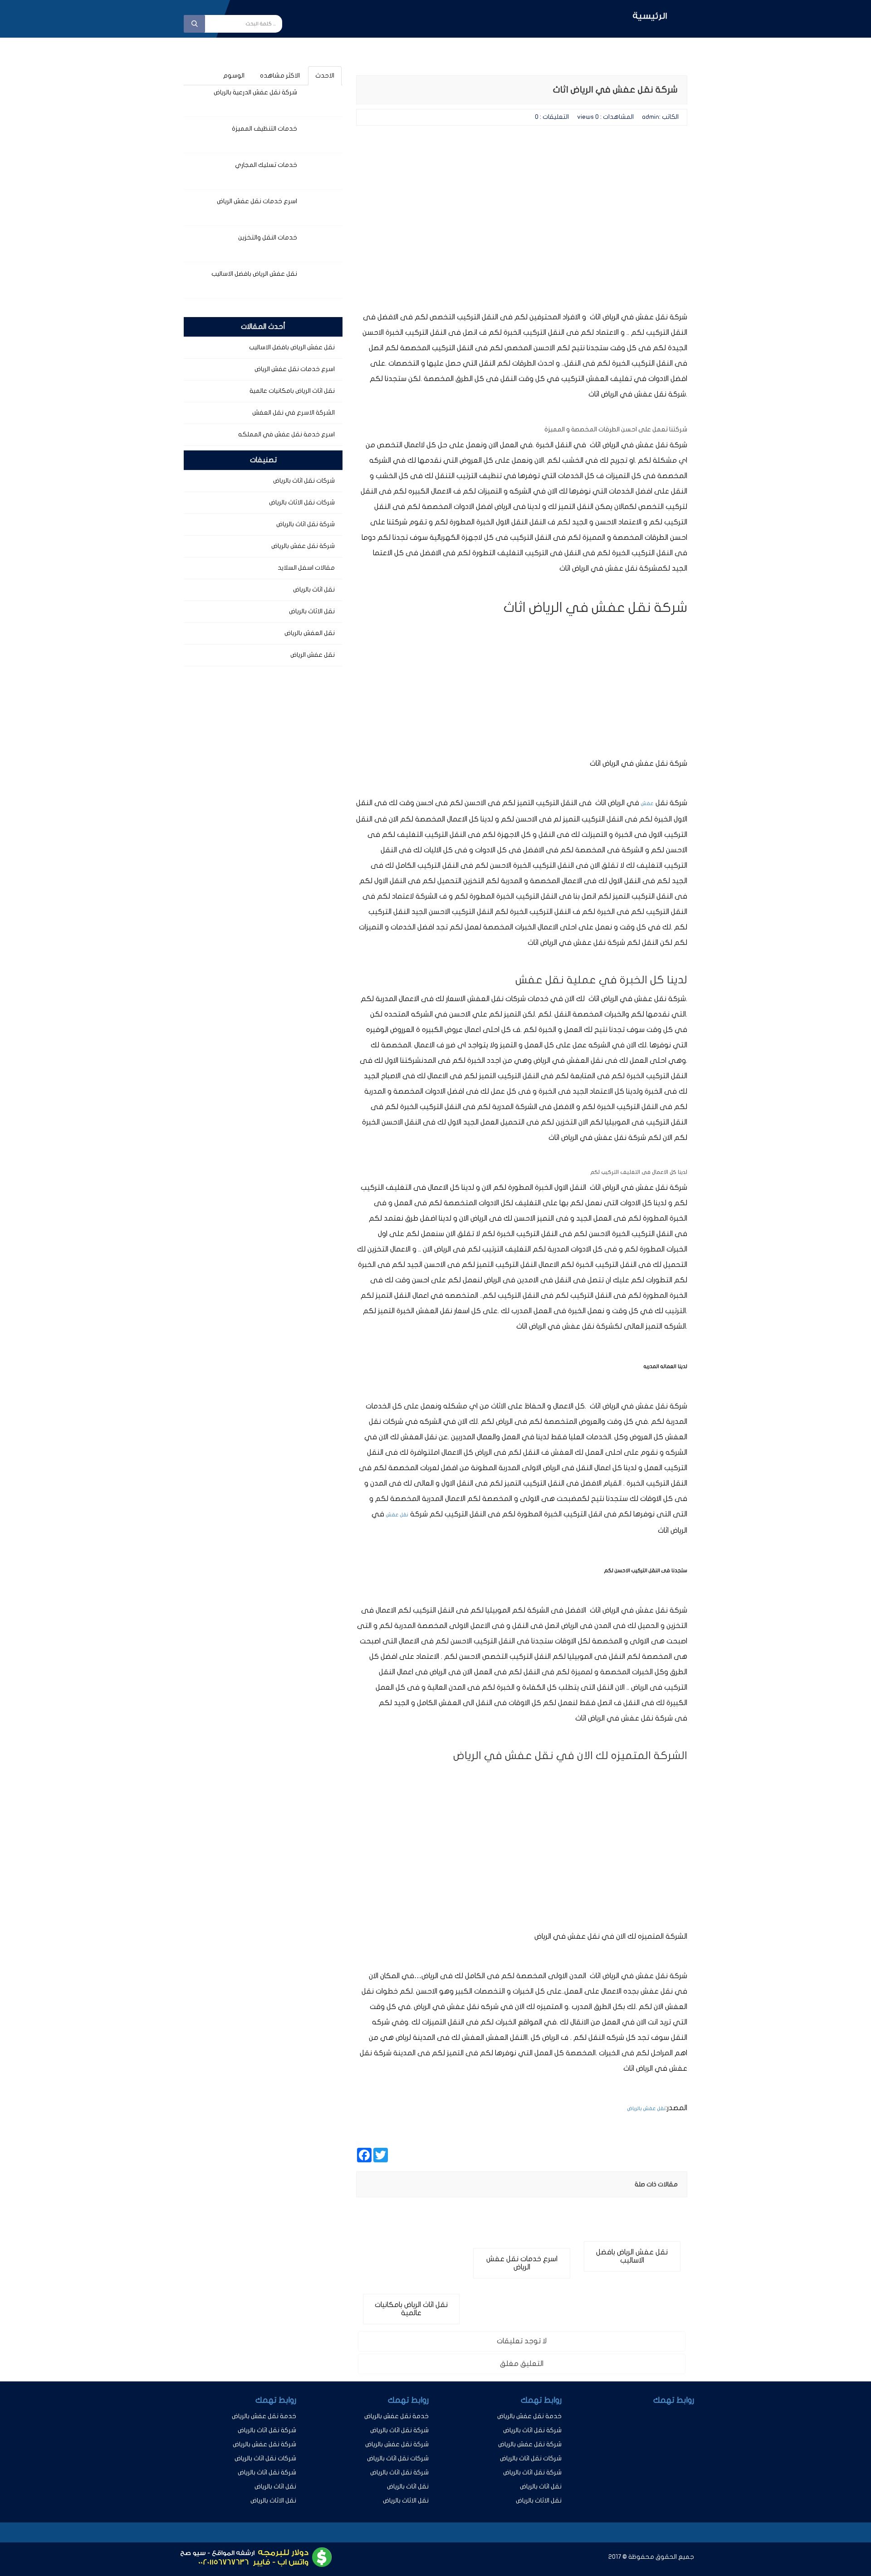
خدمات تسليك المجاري (266, 165)
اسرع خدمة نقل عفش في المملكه (286, 434)
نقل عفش (397, 1515)
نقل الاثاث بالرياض (312, 611)
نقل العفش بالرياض (310, 633)
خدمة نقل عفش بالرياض (529, 2416)
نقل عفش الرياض (313, 655)
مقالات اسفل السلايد (306, 568)
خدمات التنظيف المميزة (264, 129)
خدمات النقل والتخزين (268, 237)
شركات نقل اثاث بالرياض (304, 481)
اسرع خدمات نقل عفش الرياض (257, 201)
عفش (647, 804)
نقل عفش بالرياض (646, 2109)
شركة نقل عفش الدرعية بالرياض (255, 92)
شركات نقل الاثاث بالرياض (302, 502)
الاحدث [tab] (325, 76)
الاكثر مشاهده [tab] (280, 76)
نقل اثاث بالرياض (314, 589)
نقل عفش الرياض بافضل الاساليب (254, 274)
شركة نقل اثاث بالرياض (306, 524)
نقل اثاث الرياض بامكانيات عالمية (292, 391)
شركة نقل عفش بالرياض (303, 546)
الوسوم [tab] (234, 76)
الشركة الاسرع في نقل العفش (294, 413)
